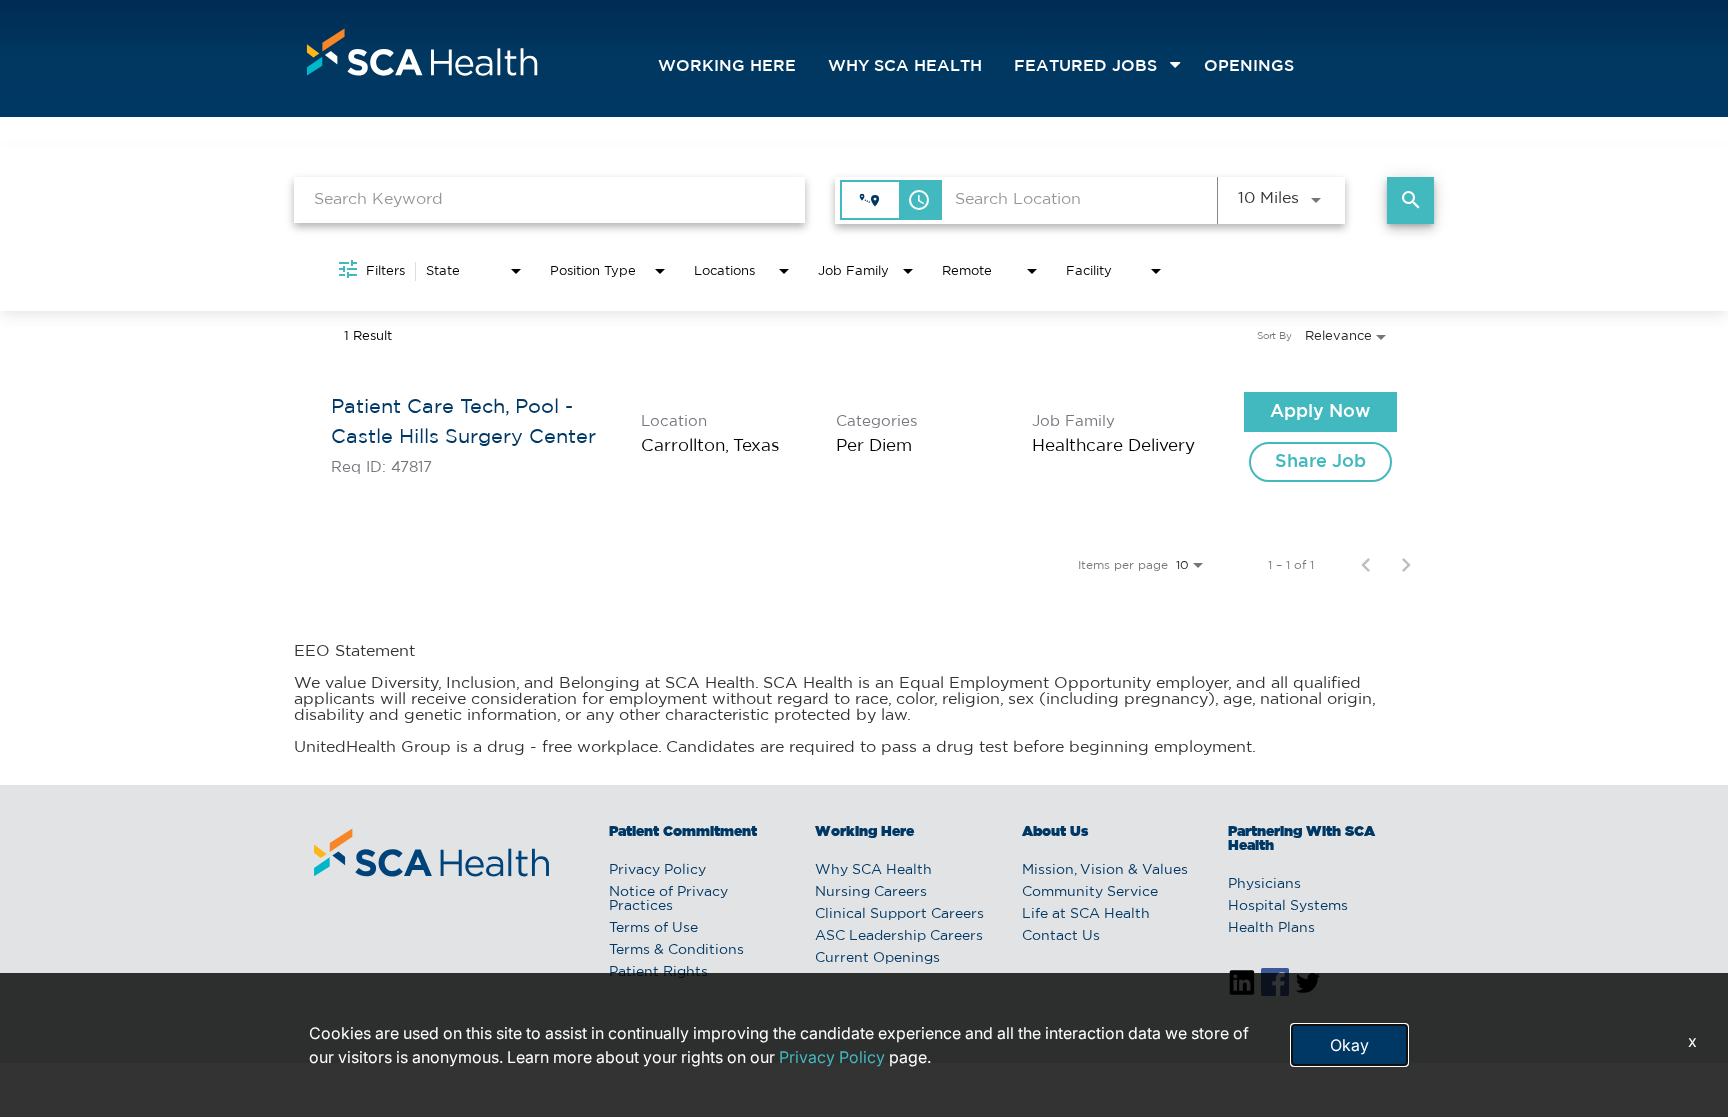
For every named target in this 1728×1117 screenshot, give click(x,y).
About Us (1055, 832)
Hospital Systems (1288, 906)
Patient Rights (658, 972)
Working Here (727, 66)
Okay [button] (1349, 1045)
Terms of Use (653, 928)
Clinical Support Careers (899, 914)
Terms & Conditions (676, 950)
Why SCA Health (905, 66)
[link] (864, 437)
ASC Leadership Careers (899, 936)
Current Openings (877, 958)
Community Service (1090, 892)
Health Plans (1271, 928)
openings (1249, 66)
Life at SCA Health (1086, 914)
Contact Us (1061, 936)
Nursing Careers (871, 892)
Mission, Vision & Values (1105, 870)
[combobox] (549, 199)
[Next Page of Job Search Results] (1406, 565)
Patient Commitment (683, 832)
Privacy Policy (657, 870)
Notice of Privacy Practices (668, 899)
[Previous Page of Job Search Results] (1366, 565)
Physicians (1264, 884)
